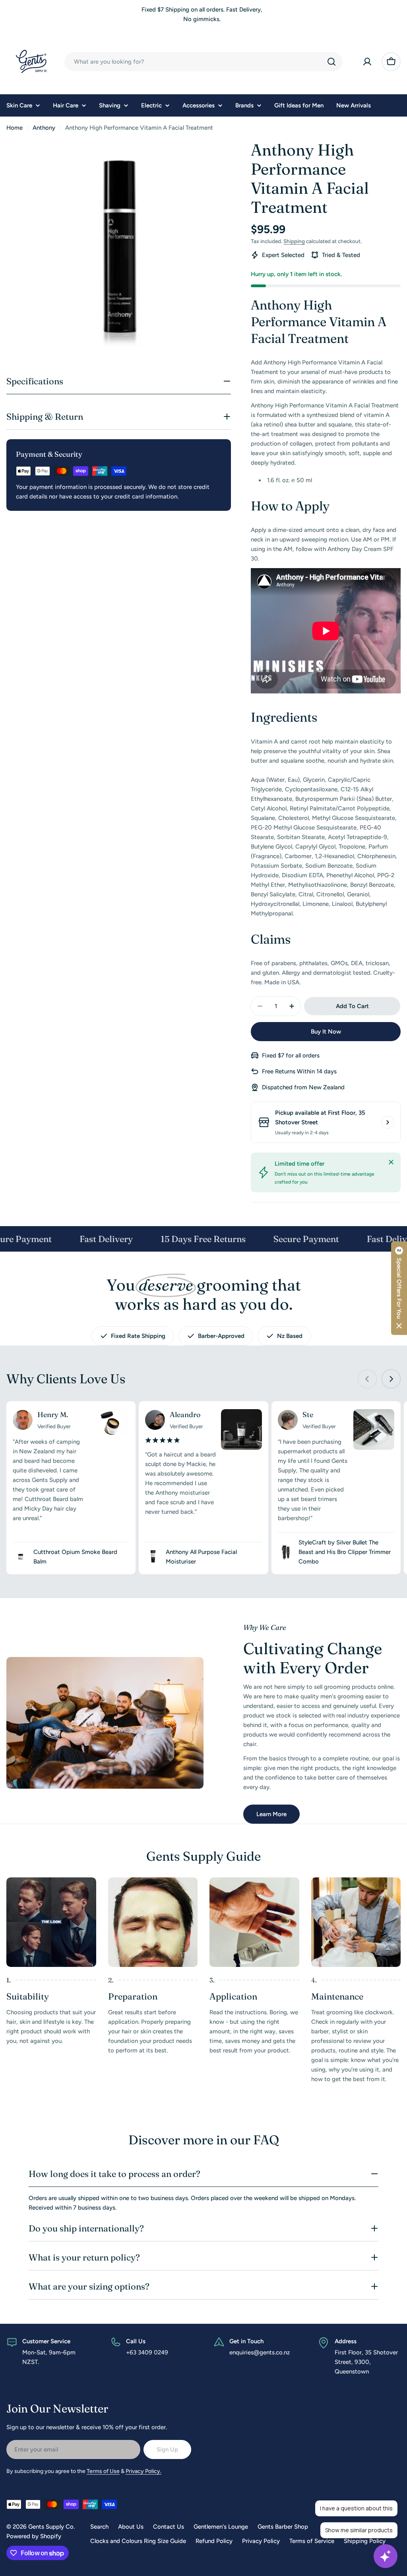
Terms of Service (312, 2541)
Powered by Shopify (34, 2536)
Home (15, 128)
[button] (399, 1288)
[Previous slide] (367, 1379)
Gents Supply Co (51, 2527)
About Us (131, 2527)
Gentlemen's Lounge (221, 2527)
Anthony (44, 128)
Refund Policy (214, 2541)
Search (99, 2527)
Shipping (294, 241)
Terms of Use (103, 2471)
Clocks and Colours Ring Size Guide (138, 2541)
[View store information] (388, 1122)
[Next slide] (391, 1379)
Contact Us (169, 2527)
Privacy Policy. (143, 2471)
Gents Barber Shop (283, 2527)
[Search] (331, 62)
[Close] (391, 1162)
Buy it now (326, 1032)
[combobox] (203, 62)
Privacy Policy (261, 2541)
